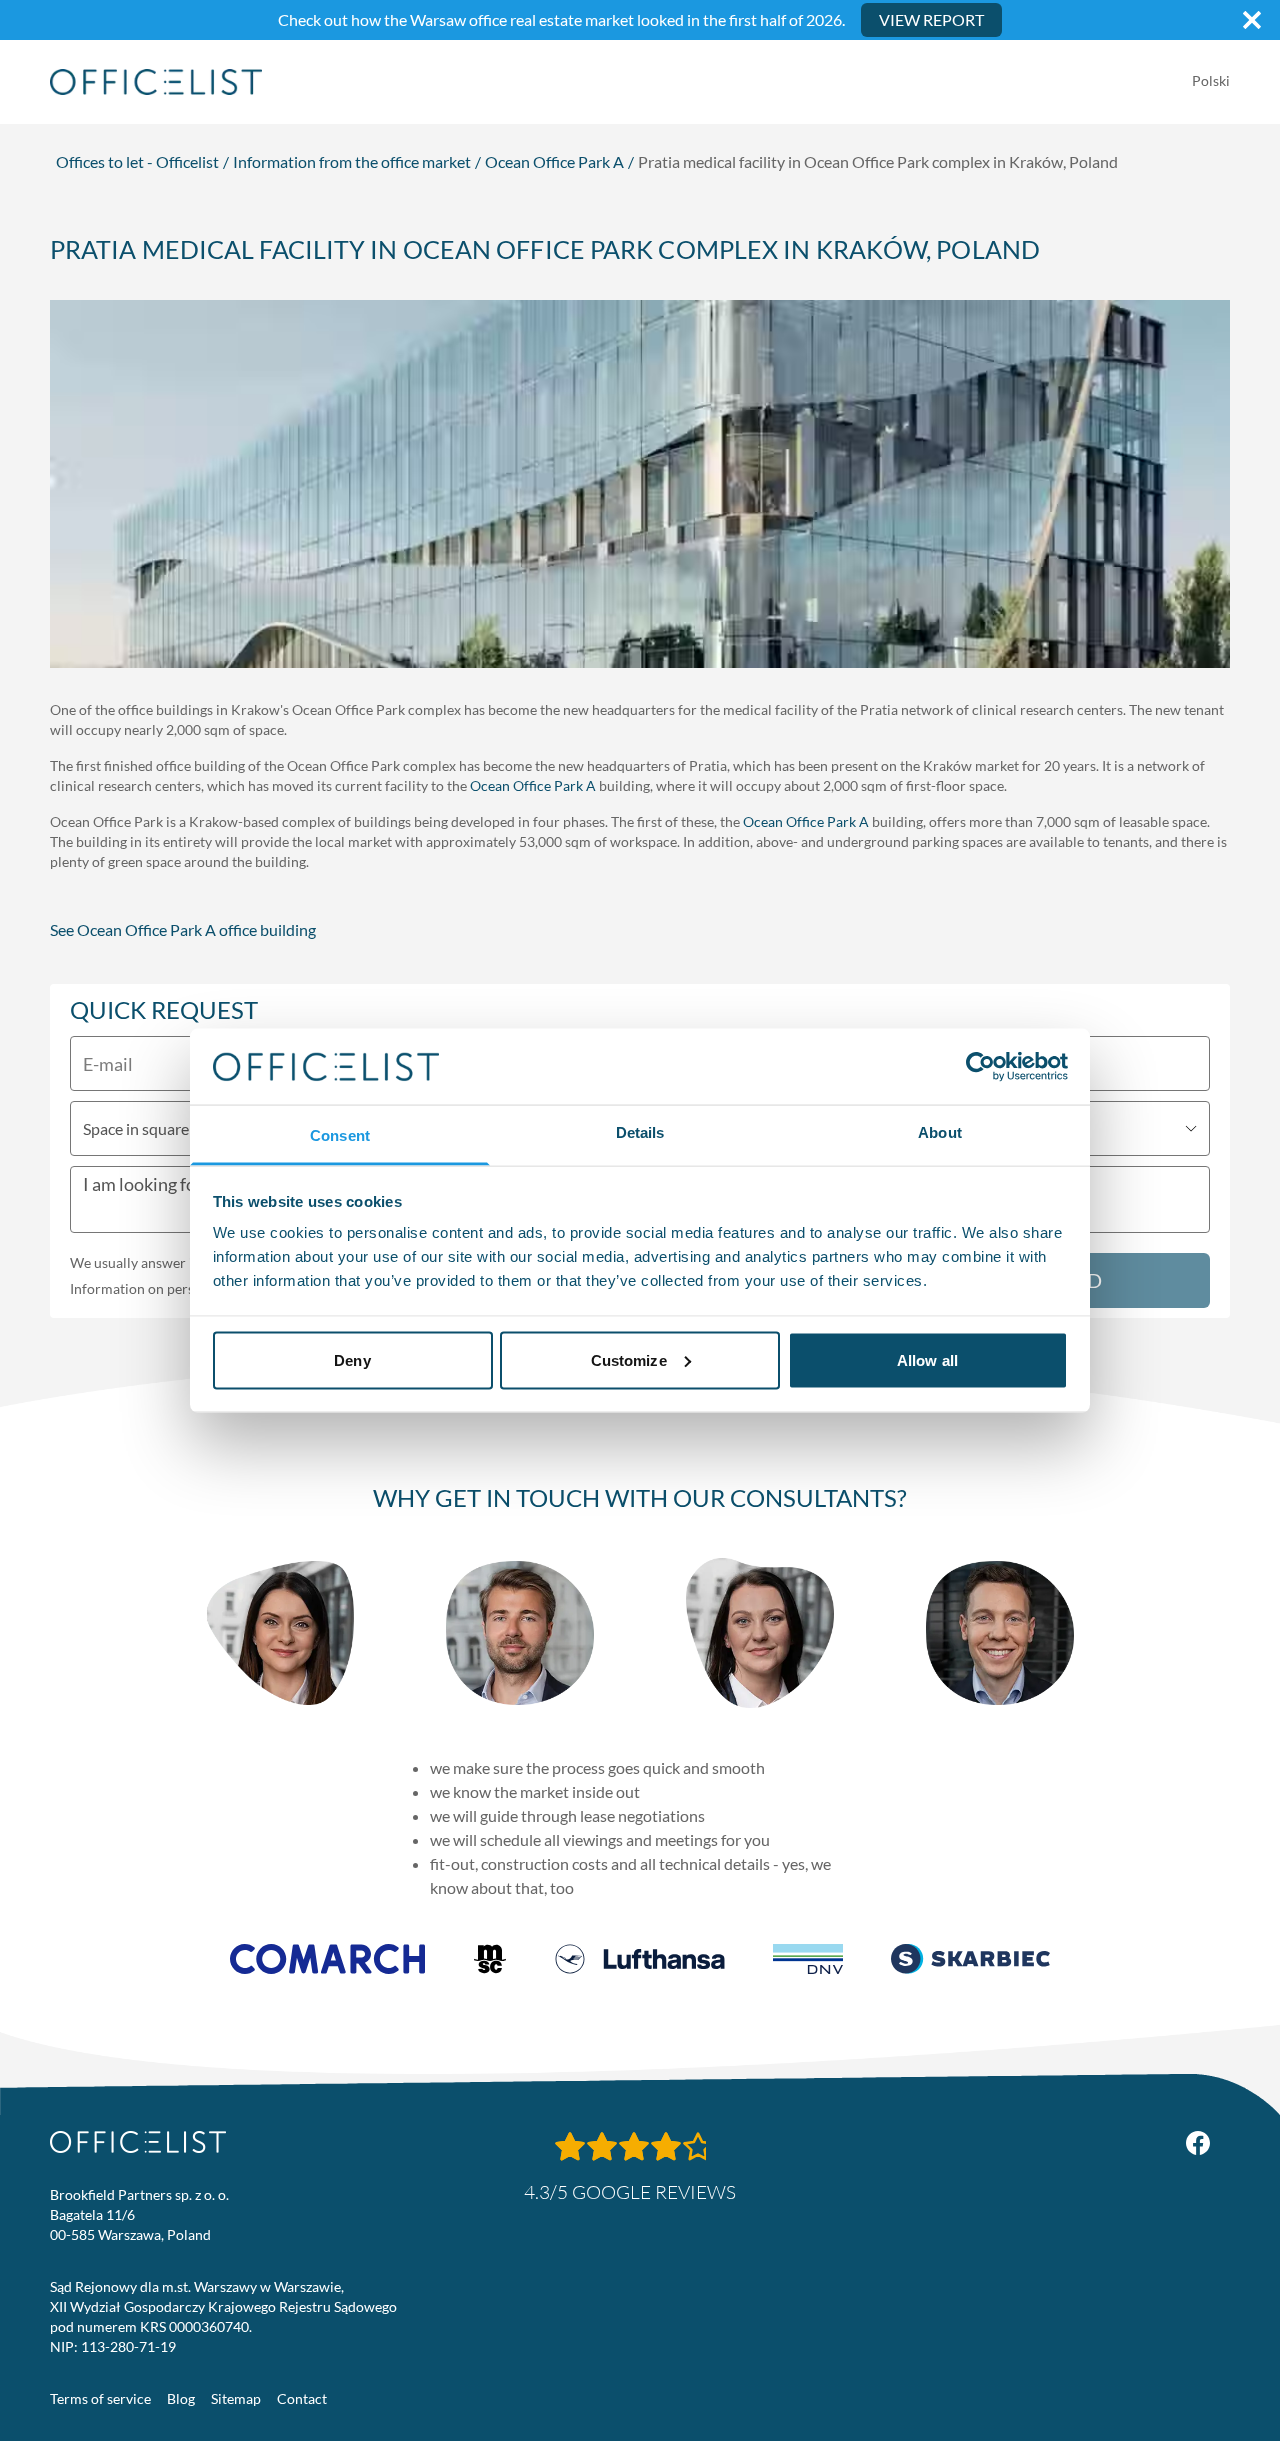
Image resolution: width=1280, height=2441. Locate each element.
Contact (302, 2398)
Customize (629, 1359)
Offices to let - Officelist (137, 161)
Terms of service (100, 2398)
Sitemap (236, 2398)
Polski (1211, 80)
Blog (181, 2398)
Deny (352, 1359)
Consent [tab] (340, 1135)
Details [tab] (640, 1132)
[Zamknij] (1252, 20)
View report (931, 19)
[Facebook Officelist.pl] (1198, 2143)
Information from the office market (352, 161)
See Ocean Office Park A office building (183, 929)
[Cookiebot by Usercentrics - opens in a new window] (980, 1066)
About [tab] (940, 1132)
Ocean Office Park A (554, 161)
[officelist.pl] (138, 2142)
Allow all (927, 1359)
